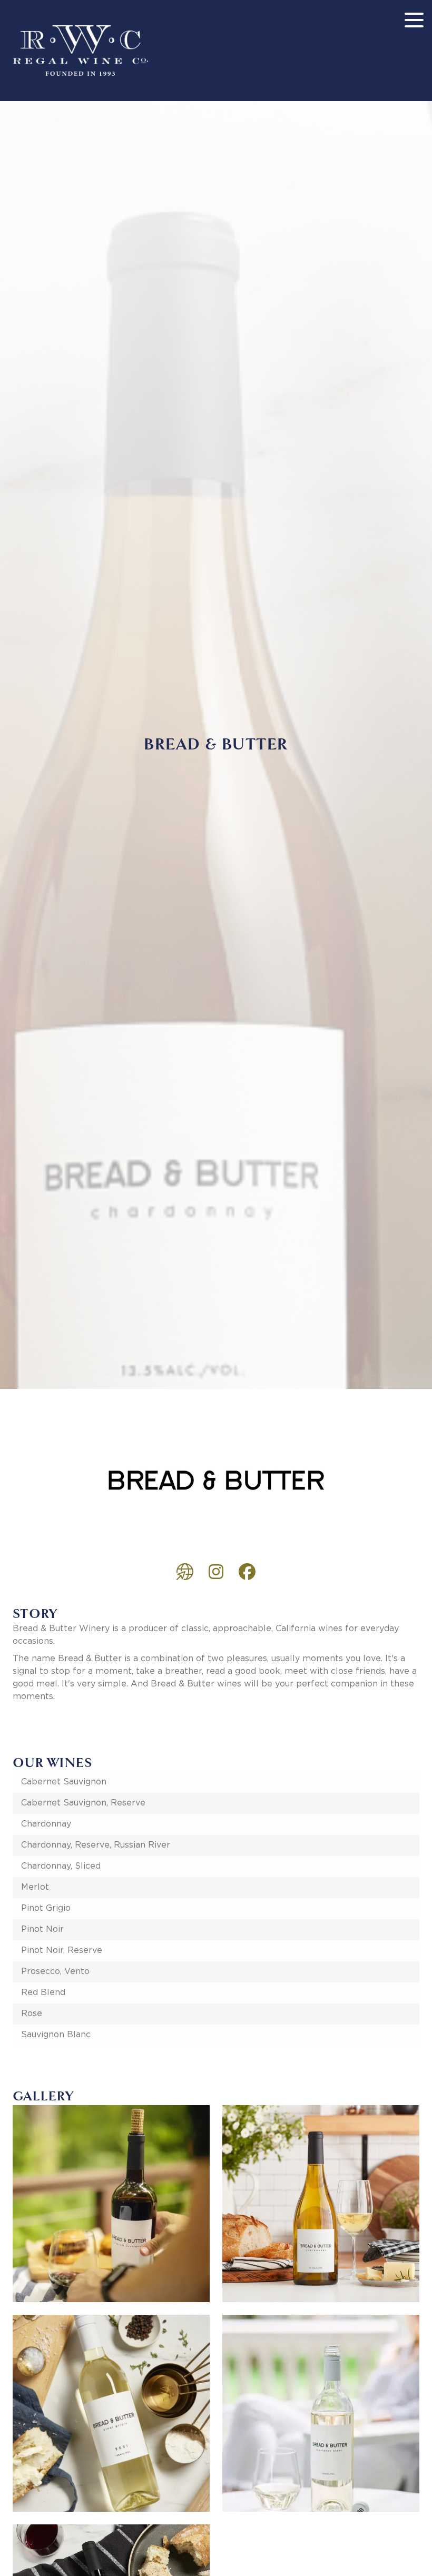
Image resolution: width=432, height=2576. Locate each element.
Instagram (216, 1572)
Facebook (247, 1572)
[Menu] (414, 20)
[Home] (80, 51)
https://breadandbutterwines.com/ (185, 1572)
